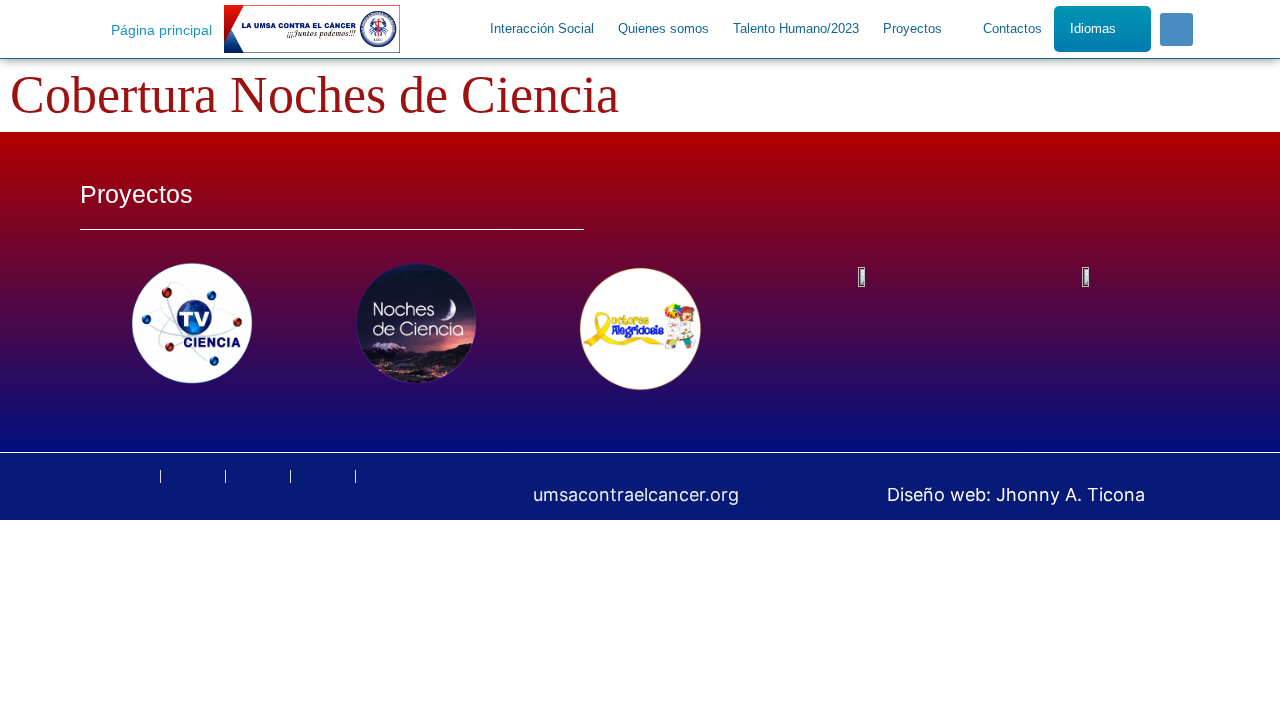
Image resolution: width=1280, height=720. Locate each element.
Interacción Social (542, 28)
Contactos (1012, 28)
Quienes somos (663, 28)
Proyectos (912, 28)
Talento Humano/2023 (796, 28)
